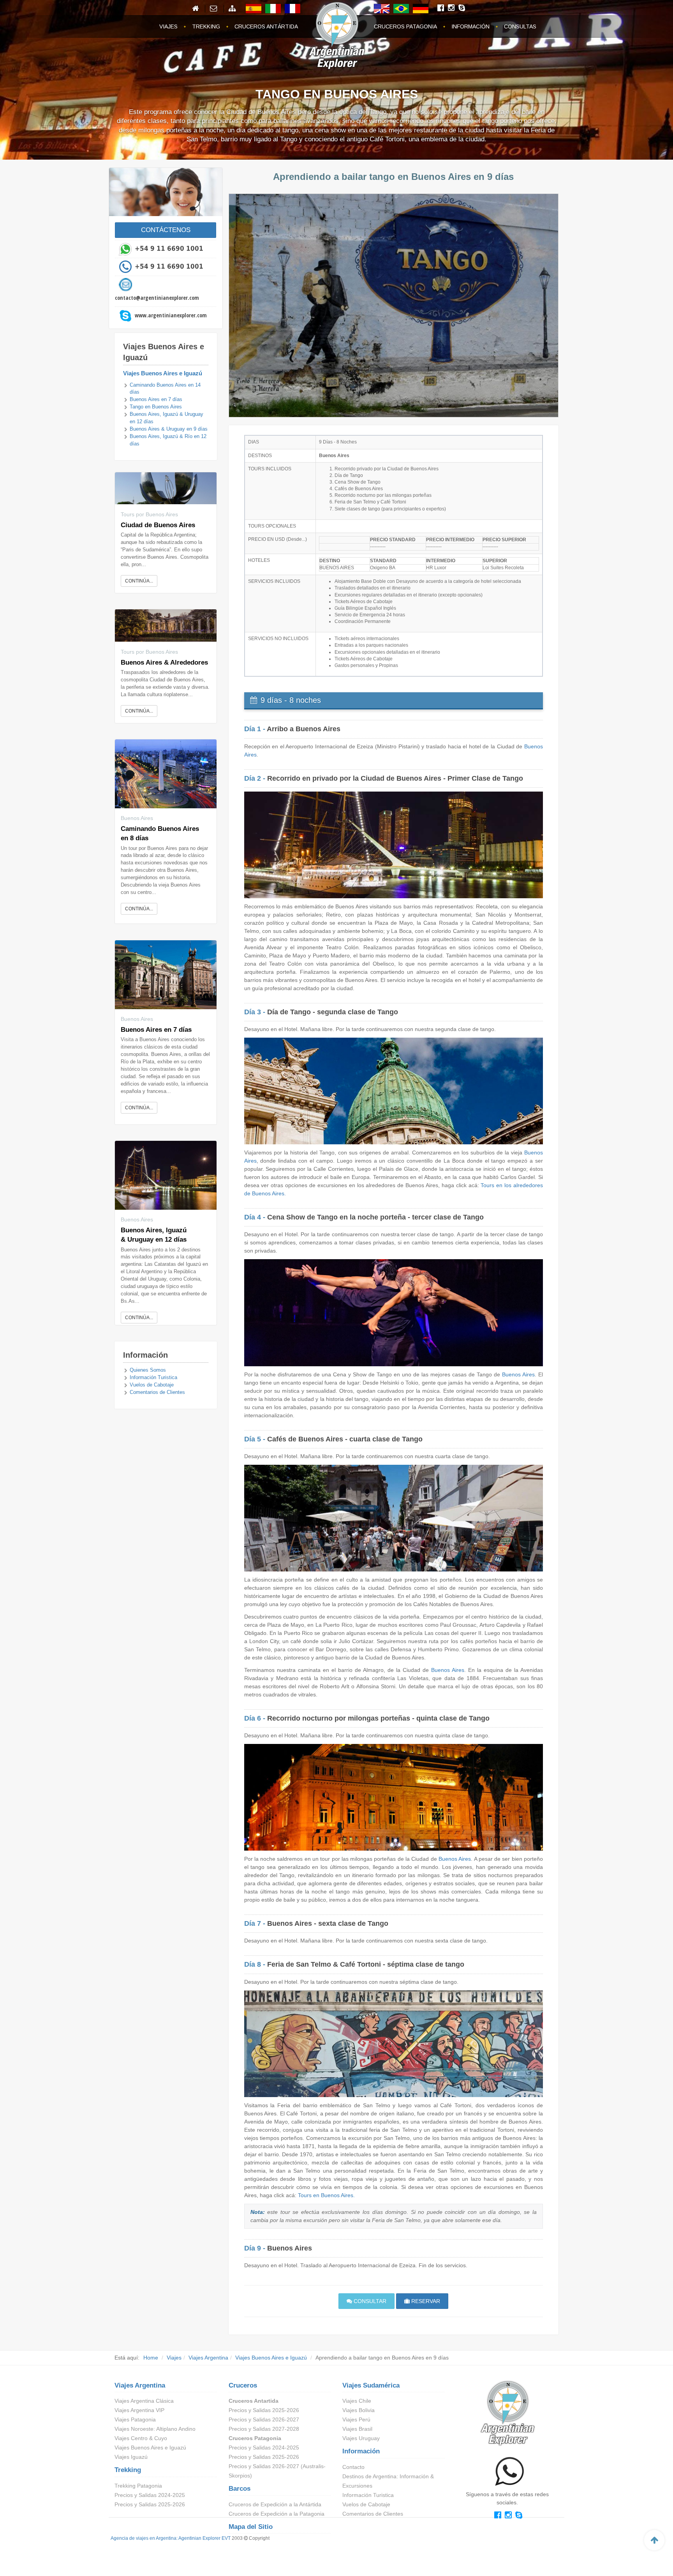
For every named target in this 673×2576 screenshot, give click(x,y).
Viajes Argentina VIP (139, 2410)
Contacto (353, 2467)
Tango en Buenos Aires (156, 407)
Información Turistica (153, 1378)
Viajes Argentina (208, 2358)
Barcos (240, 2489)
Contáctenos (166, 230)
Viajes (174, 2358)
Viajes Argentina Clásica (144, 2401)
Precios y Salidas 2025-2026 (150, 2504)
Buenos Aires (518, 1374)
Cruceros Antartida (254, 2401)
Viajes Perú (356, 2419)
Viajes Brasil (357, 2429)
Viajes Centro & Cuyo (141, 2438)
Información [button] (470, 26)
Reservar (425, 2301)
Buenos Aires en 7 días (156, 399)
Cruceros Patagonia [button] (405, 26)
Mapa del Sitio (251, 2527)
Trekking (128, 2470)
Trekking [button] (206, 26)
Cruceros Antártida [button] (266, 26)
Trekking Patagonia (138, 2486)
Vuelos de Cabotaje (152, 1385)
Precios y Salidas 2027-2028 (264, 2429)
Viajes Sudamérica (371, 2385)
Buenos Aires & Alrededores (164, 662)
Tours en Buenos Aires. (326, 2195)
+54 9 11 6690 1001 (169, 248)
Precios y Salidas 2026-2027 (264, 2419)
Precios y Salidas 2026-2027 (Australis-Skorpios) (277, 2471)
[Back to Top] (654, 2540)
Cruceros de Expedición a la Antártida (275, 2504)
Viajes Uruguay (361, 2438)
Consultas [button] (520, 26)
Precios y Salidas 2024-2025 (150, 2495)
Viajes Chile (357, 2401)
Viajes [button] (168, 26)
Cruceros (243, 2385)
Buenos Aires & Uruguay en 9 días (169, 429)
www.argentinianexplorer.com (171, 315)
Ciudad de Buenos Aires (158, 525)
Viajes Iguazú (131, 2457)
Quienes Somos (148, 1370)
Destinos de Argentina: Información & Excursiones (388, 2481)
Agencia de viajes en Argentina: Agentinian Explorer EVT (171, 2538)
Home (151, 2358)
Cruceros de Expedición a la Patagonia (277, 2514)
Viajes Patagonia (135, 2419)
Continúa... (139, 581)
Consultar (369, 2301)
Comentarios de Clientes (157, 1392)
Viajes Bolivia (359, 2410)
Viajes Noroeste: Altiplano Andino (155, 2429)
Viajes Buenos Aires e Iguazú (163, 373)
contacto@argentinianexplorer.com (157, 298)
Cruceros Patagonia (255, 2438)
